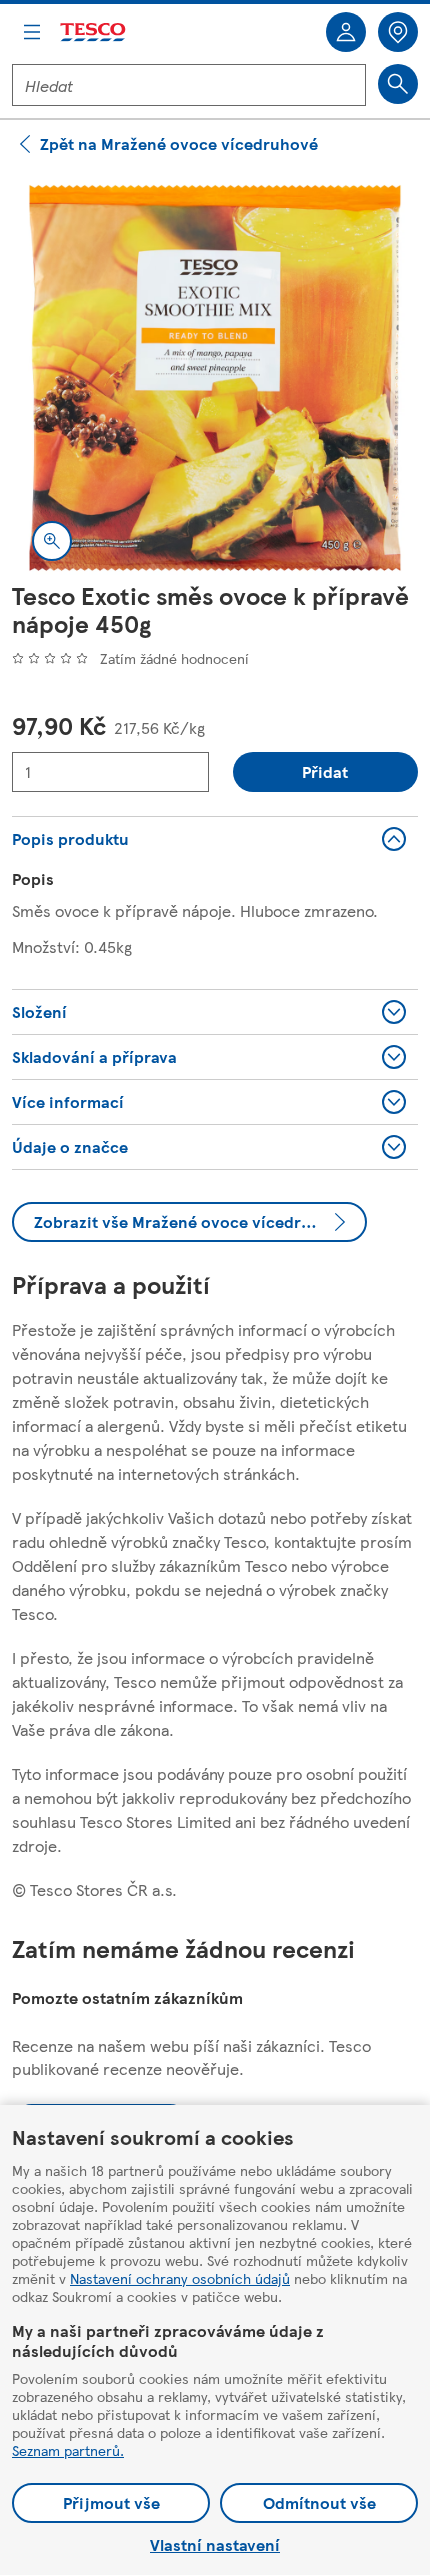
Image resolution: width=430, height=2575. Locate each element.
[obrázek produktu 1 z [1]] (215, 378)
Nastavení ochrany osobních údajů (180, 2278)
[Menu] (32, 32)
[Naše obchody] (398, 32)
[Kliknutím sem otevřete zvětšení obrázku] (52, 541)
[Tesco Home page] (94, 32)
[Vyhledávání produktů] (398, 84)
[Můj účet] (346, 32)
